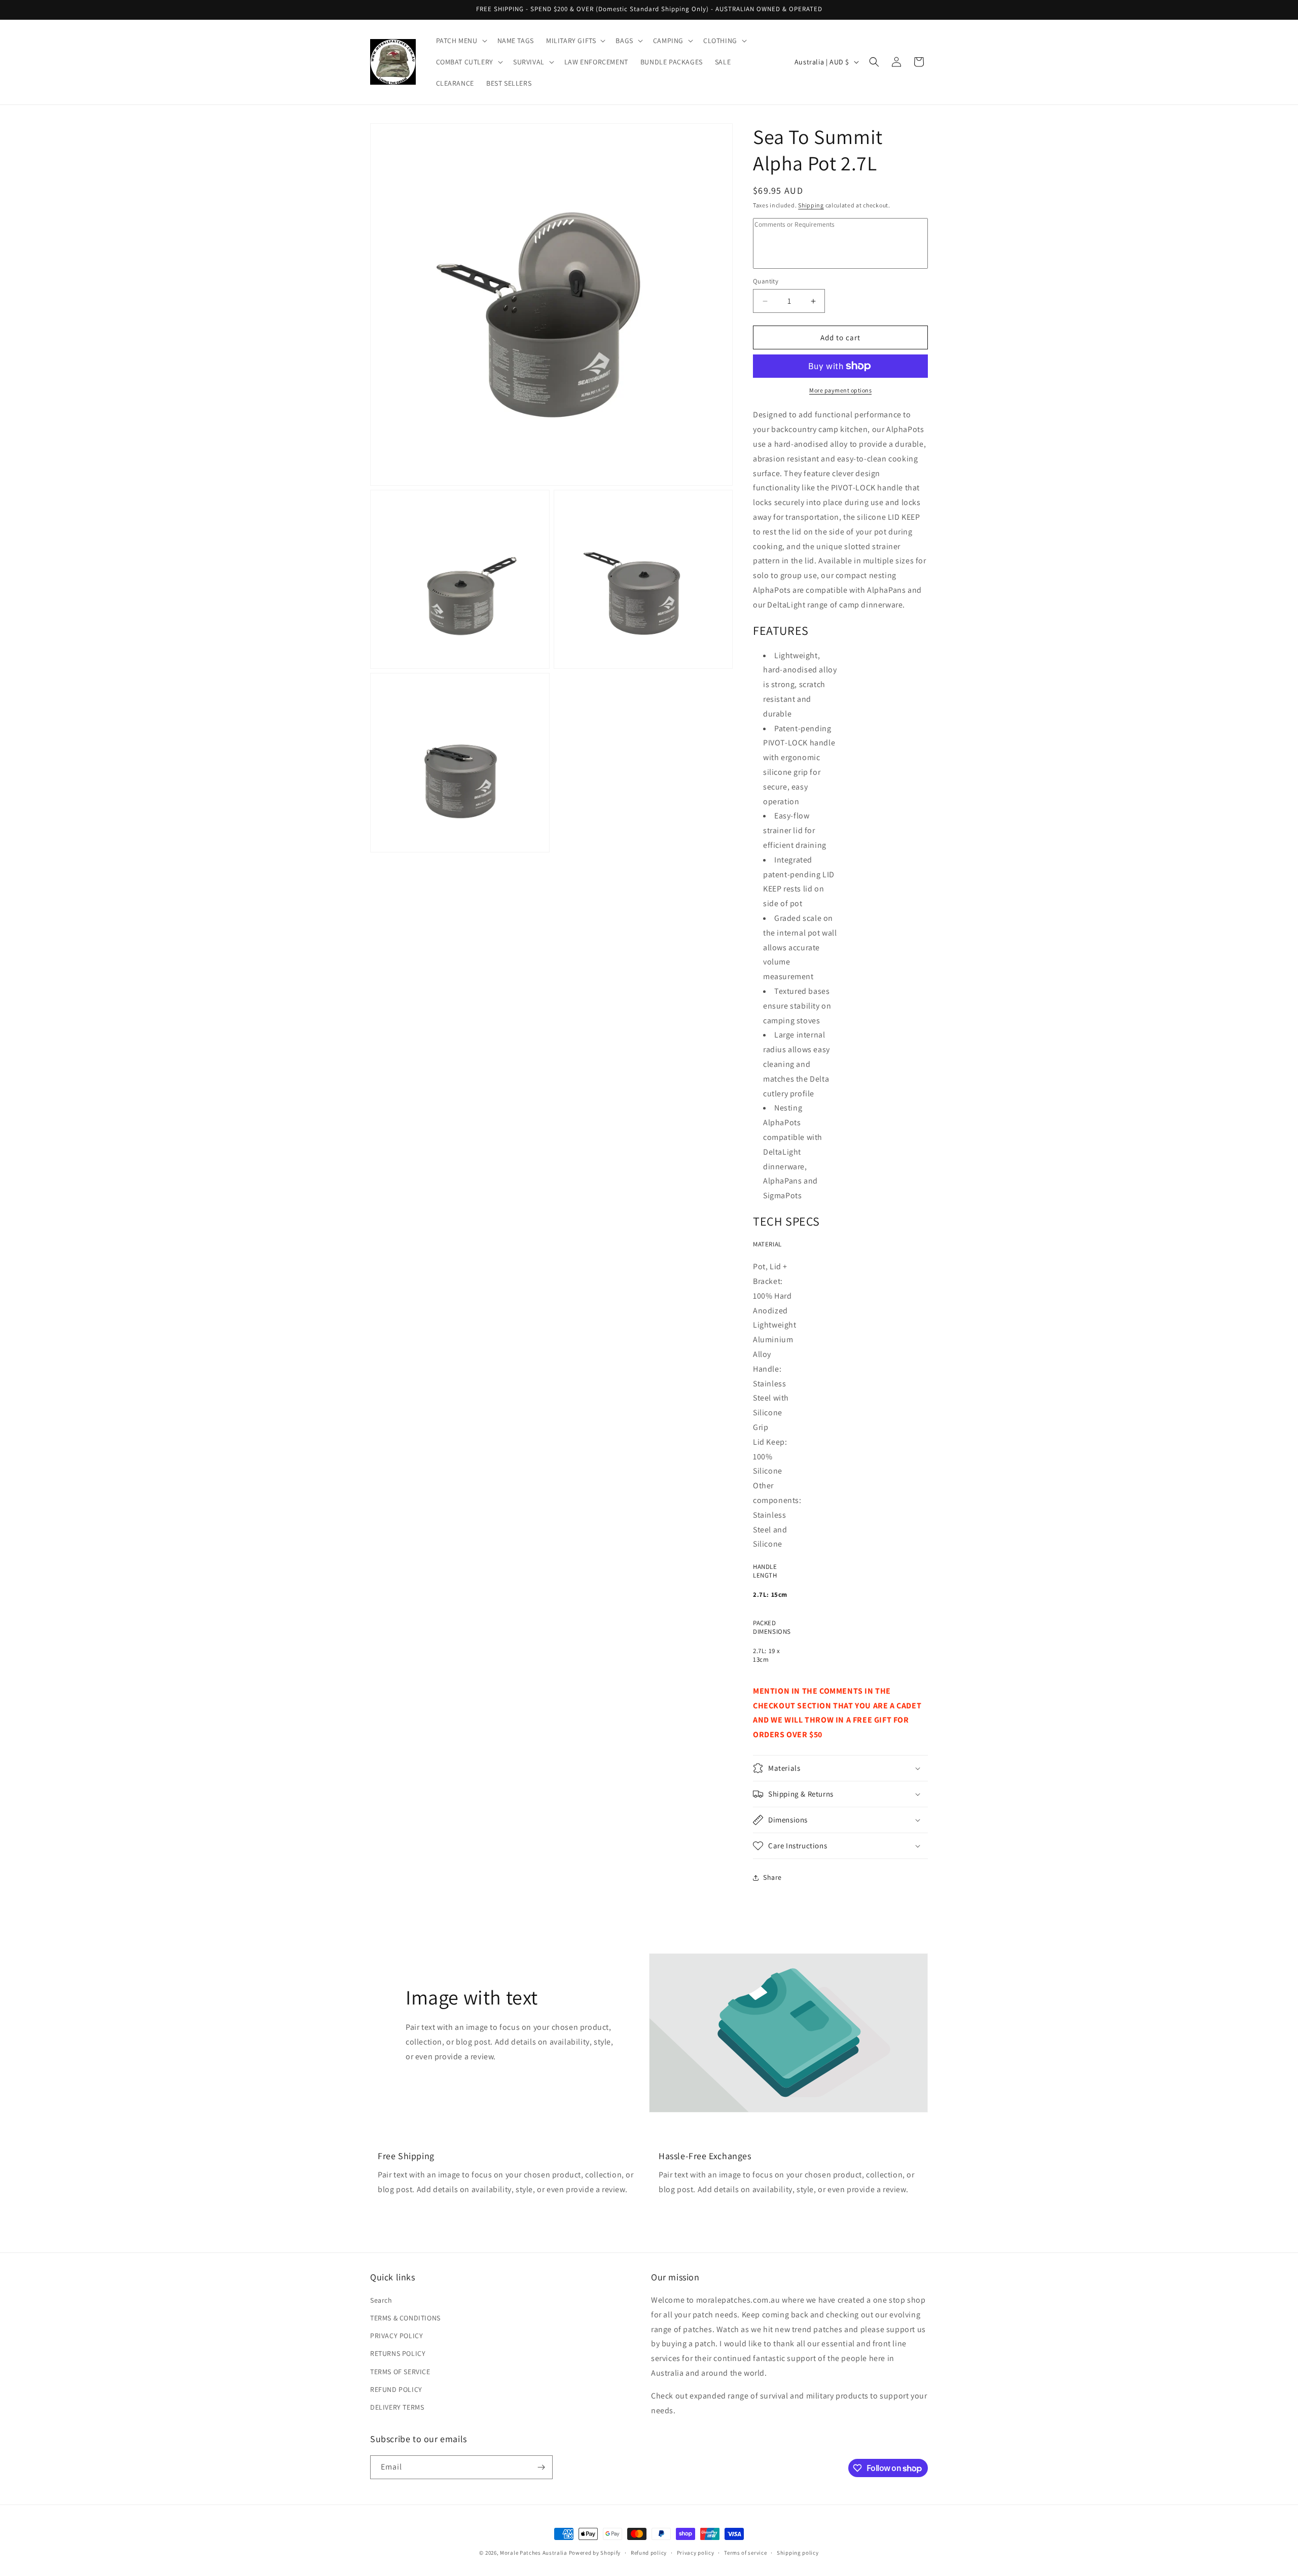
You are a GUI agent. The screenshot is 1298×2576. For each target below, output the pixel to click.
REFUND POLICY (396, 2389)
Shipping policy (798, 2553)
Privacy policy (696, 2553)
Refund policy (649, 2553)
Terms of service (745, 2553)
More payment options (840, 390)
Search (381, 2300)
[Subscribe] (541, 2467)
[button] (461, 41)
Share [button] (772, 1877)
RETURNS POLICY (398, 2353)
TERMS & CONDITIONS (405, 2318)
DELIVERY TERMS (397, 2407)
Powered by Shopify (595, 2553)
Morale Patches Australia (534, 2553)
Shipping (811, 205)
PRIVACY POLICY (396, 2336)
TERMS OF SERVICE (400, 2372)
